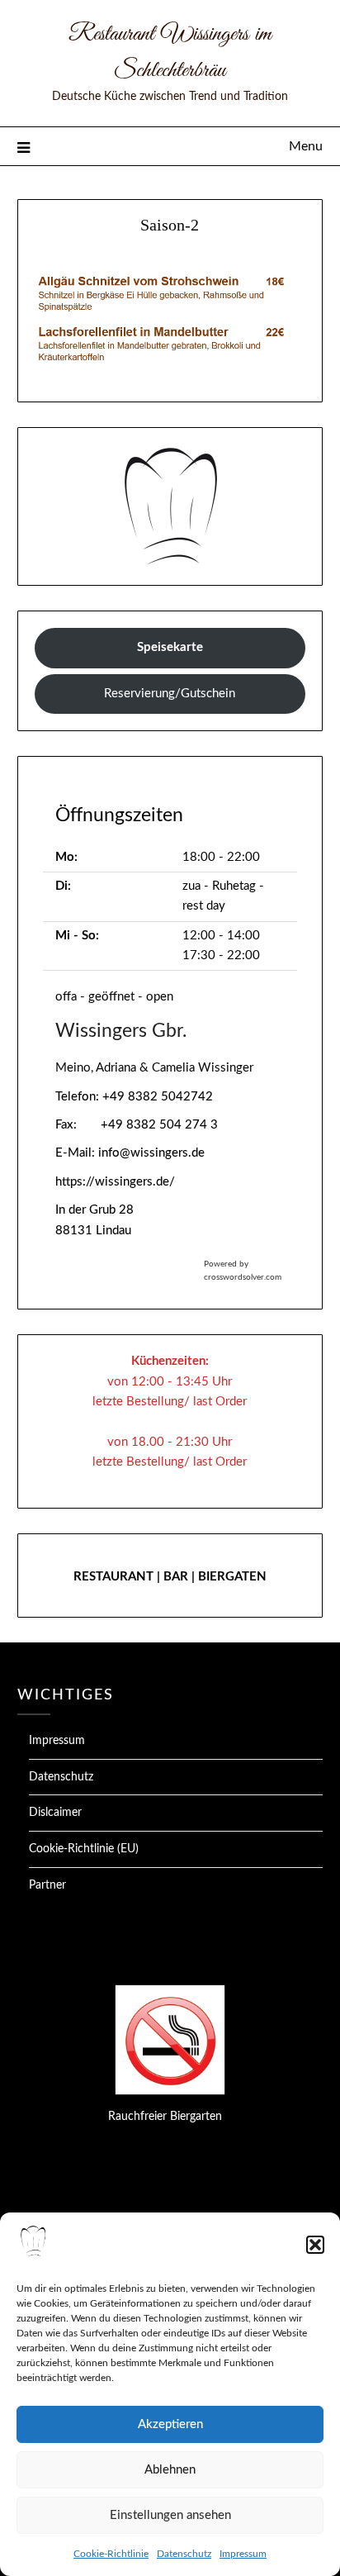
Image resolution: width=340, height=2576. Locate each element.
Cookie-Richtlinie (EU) (84, 1849)
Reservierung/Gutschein (170, 694)
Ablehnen (170, 2470)
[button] (315, 2245)
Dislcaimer (55, 1813)
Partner (47, 1885)
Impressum (243, 2554)
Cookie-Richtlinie (111, 2554)
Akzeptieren (170, 2424)
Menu (306, 146)
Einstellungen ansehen (170, 2515)
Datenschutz (184, 2554)
